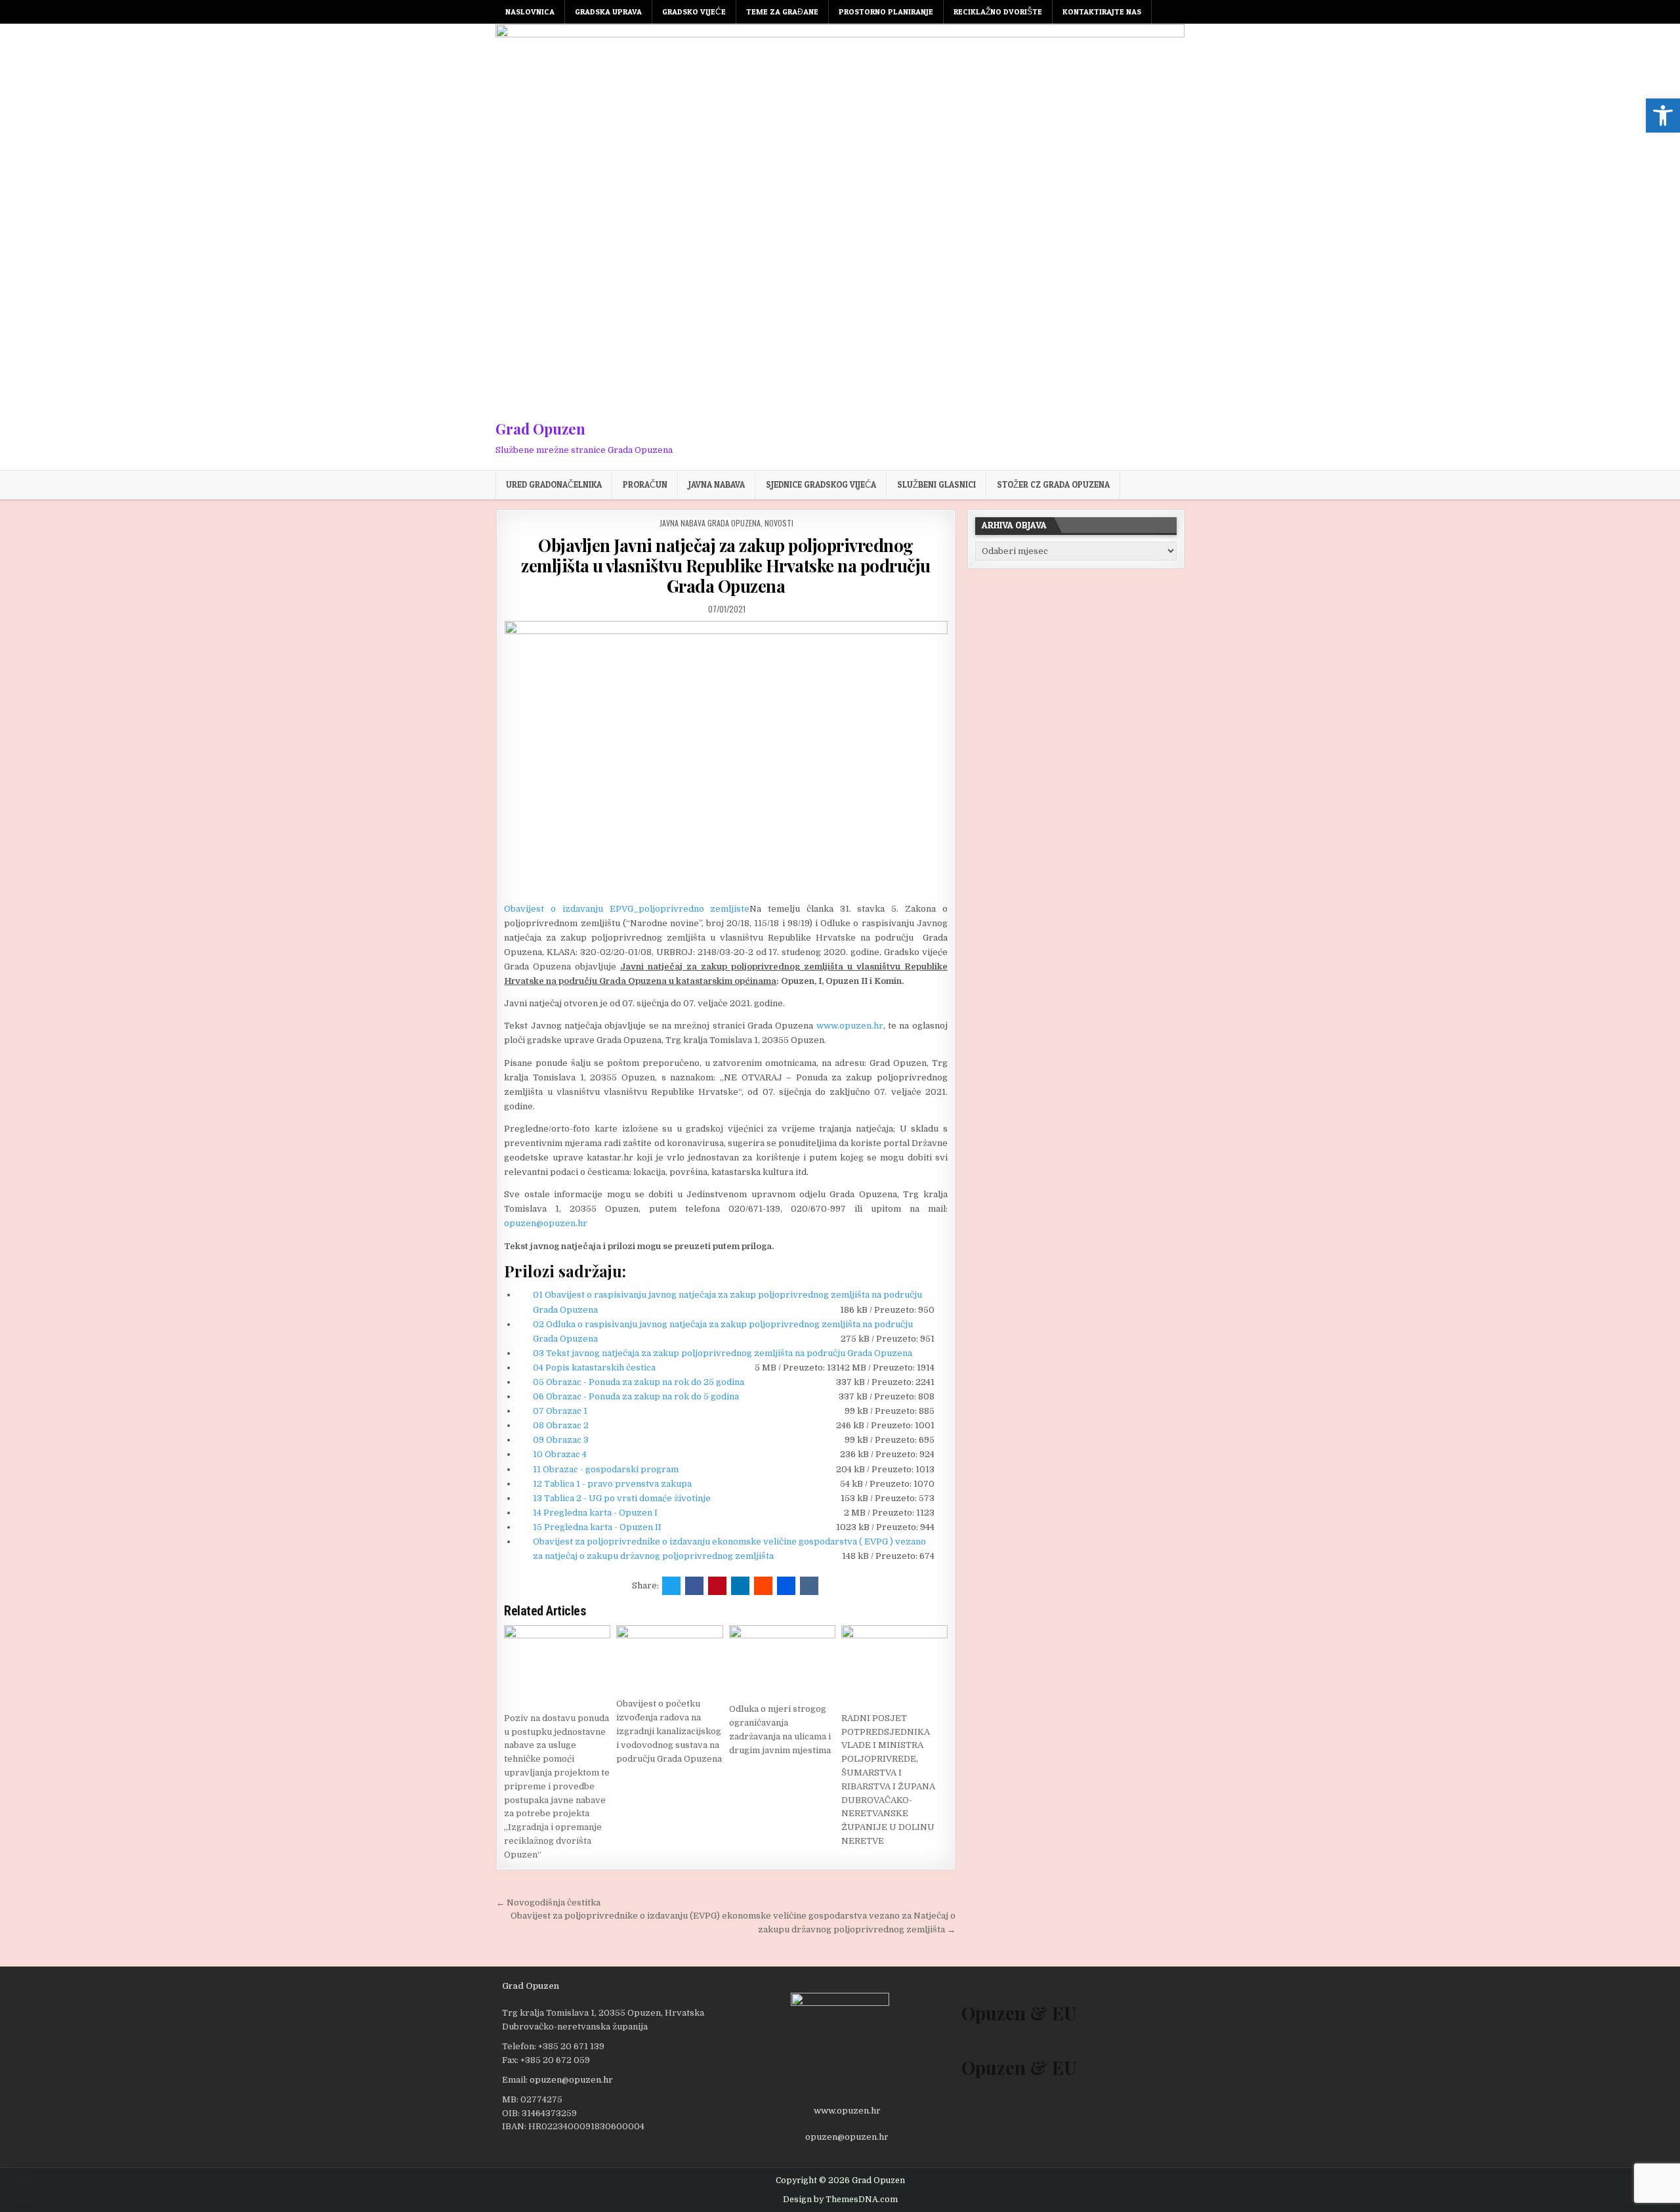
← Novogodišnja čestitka (548, 1903)
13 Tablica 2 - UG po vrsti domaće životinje (622, 1498)
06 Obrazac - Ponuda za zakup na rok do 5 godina (636, 1396)
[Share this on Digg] (786, 1586)
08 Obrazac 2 (561, 1425)
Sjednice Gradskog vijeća (821, 484)
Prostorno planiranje (886, 11)
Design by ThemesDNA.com (840, 2200)
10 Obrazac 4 (560, 1454)
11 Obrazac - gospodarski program (606, 1469)
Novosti (779, 523)
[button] (1663, 116)
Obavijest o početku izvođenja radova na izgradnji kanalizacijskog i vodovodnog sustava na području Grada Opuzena (669, 1731)
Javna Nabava (717, 484)
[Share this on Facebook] (694, 1586)
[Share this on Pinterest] (717, 1586)
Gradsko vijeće (694, 11)
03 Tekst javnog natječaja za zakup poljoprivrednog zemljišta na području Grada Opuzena (723, 1353)
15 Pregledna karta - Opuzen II (597, 1527)
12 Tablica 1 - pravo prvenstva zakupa (612, 1484)
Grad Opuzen (540, 429)
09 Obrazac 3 (561, 1440)
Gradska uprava (608, 11)
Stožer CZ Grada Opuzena (1053, 484)
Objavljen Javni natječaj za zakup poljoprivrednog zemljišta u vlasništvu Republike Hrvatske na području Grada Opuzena (726, 565)
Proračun (645, 484)
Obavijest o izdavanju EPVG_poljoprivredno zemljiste (627, 909)
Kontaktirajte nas (1102, 11)
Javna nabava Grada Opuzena (710, 523)
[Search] (1178, 12)
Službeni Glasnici (936, 484)
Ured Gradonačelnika (554, 484)
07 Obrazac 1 (560, 1411)
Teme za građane (782, 11)
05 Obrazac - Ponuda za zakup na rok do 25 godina (639, 1382)
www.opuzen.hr (850, 1026)
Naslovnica (530, 11)
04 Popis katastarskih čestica (594, 1368)
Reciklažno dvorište (998, 11)
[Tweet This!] (671, 1586)
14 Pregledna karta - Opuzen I (595, 1513)
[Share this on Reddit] (763, 1586)
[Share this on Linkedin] (740, 1586)
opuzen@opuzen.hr (546, 1223)
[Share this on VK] (809, 1586)
